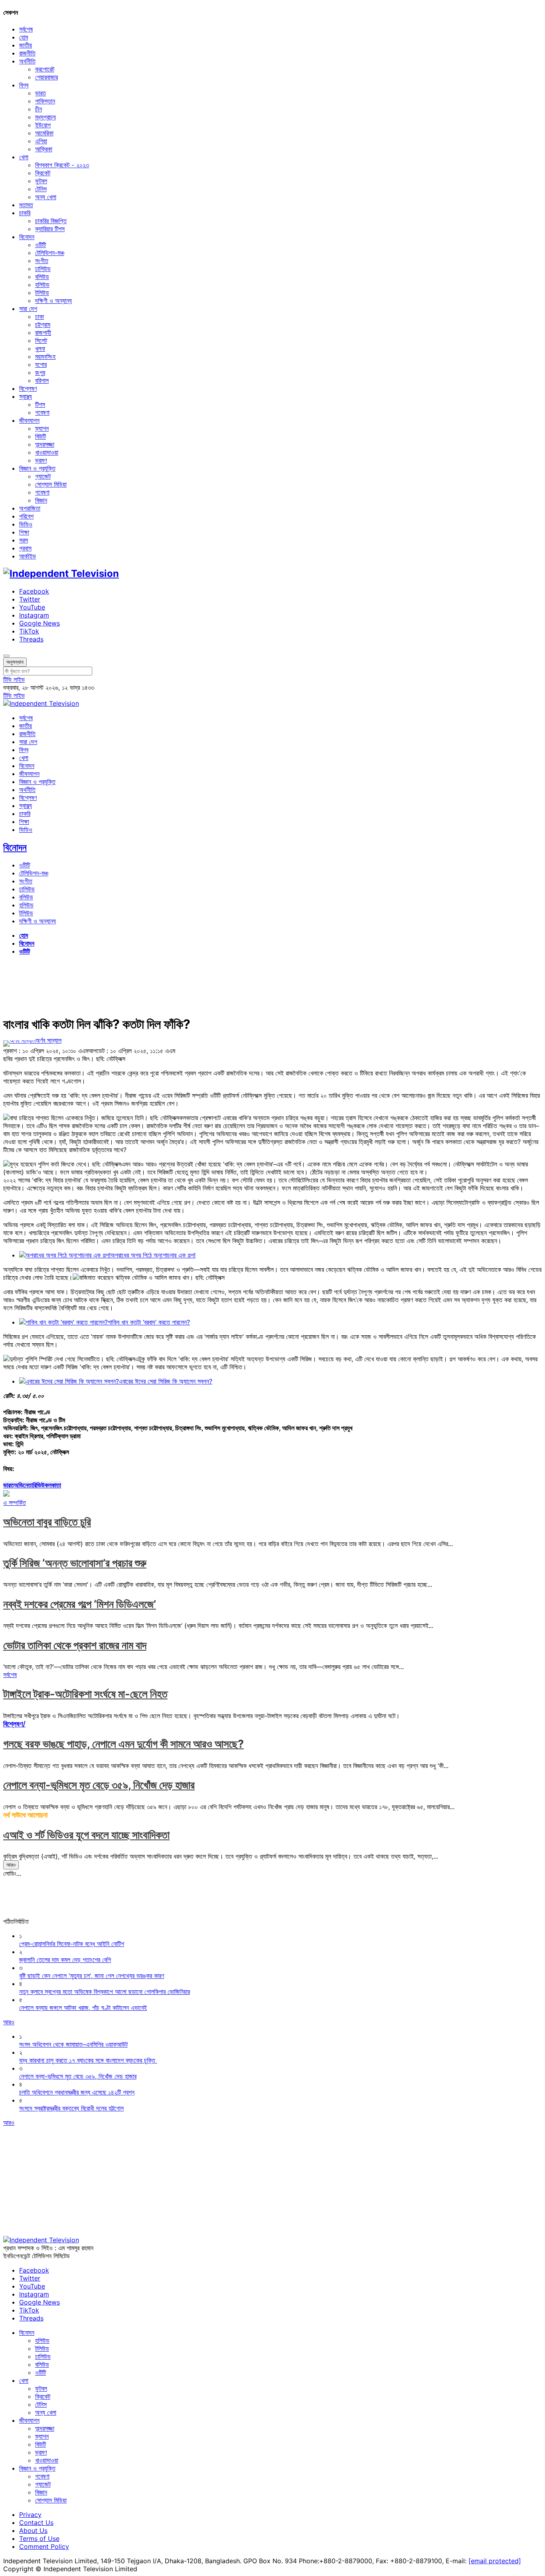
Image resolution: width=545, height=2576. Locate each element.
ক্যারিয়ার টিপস (50, 229)
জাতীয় (26, 45)
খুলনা (40, 348)
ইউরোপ (43, 125)
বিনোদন (27, 237)
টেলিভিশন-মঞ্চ (50, 253)
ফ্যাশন (42, 428)
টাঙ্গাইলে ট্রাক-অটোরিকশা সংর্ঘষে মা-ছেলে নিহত (85, 1694)
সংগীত (42, 261)
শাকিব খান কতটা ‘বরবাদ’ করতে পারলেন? (149, 1322)
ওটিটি (40, 245)
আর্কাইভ (28, 556)
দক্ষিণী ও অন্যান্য (53, 301)
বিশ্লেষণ (28, 388)
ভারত (40, 93)
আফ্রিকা (44, 149)
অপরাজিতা (30, 508)
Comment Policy (44, 2546)
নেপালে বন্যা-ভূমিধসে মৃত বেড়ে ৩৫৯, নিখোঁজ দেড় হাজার (99, 1785)
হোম (24, 37)
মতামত (26, 205)
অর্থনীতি (27, 61)
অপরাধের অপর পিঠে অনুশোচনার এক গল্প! (153, 1255)
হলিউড (42, 285)
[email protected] (495, 2561)
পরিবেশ (26, 516)
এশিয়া (41, 141)
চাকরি (25, 213)
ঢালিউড (43, 269)
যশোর (41, 364)
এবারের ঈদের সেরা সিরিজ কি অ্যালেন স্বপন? (166, 1381)
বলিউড (42, 277)
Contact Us (36, 2523)
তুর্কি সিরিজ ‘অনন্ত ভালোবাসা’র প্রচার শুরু (75, 1563)
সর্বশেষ (26, 29)
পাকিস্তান (45, 101)
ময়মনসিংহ (45, 356)
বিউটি (40, 436)
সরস (24, 540)
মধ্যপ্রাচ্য (45, 117)
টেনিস (41, 189)
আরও (11, 1865)
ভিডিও (26, 524)
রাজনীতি (27, 53)
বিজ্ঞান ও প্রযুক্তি (37, 468)
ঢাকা (39, 317)
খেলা (24, 157)
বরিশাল (42, 380)
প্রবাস (25, 548)
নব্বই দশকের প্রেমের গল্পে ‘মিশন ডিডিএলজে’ (80, 1604)
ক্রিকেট (43, 173)
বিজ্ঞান (41, 500)
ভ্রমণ (41, 460)
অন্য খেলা (46, 197)
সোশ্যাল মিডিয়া (51, 484)
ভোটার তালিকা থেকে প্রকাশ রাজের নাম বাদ (75, 1645)
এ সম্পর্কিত (15, 1503)
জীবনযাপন (29, 420)
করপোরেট (45, 69)
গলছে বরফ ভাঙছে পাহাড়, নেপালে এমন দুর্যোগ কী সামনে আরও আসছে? (123, 1744)
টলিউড (42, 293)
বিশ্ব (24, 85)
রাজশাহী (43, 333)
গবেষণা (42, 412)
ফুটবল (41, 181)
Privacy (30, 2515)
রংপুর (40, 372)
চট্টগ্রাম (43, 325)
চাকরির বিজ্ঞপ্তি (51, 221)
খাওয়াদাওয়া (47, 452)
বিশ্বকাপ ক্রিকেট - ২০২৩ (62, 165)
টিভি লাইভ (14, 679)
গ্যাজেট (43, 476)
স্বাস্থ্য (26, 396)
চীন (39, 109)
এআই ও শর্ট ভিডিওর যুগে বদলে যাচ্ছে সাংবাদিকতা (86, 1835)
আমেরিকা (44, 133)
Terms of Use (39, 2538)
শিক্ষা (24, 532)
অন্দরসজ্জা (45, 444)
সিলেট (41, 341)
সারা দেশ (28, 309)
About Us (33, 2530)
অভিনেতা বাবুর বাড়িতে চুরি (47, 1522)
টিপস (40, 404)
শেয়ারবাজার (46, 77)
